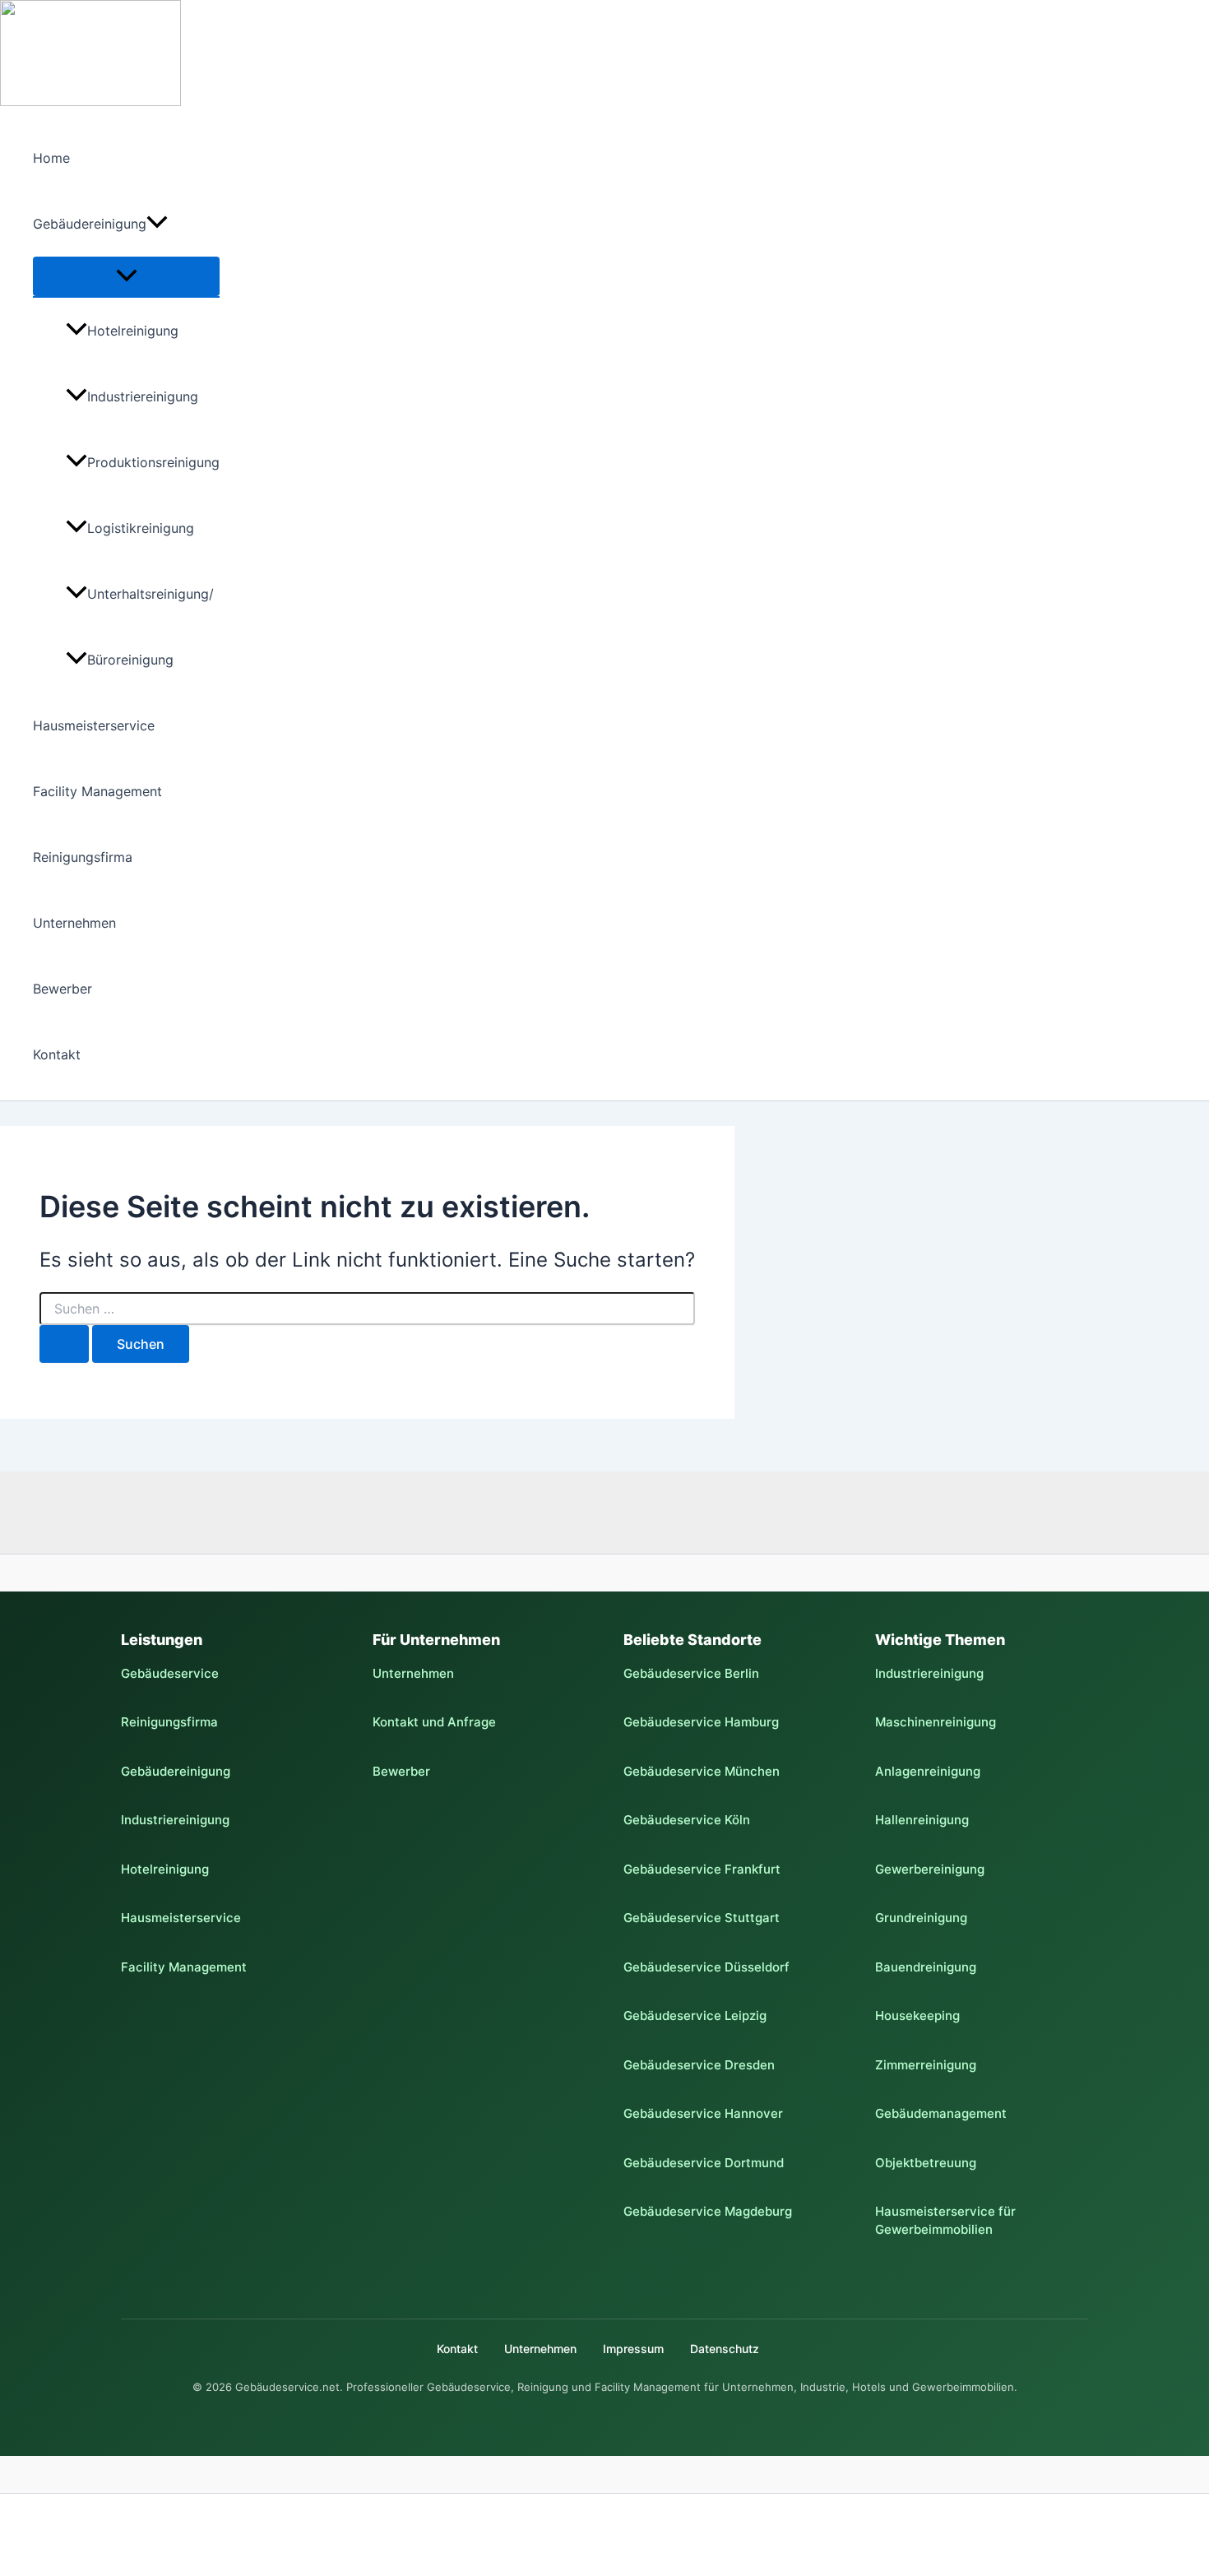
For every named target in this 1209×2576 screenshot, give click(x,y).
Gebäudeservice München (702, 1771)
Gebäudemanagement (941, 2113)
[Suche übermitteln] (64, 1344)
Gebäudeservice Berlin (691, 1673)
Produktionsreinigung (153, 462)
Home (51, 158)
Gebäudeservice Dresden (699, 2065)
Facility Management (97, 791)
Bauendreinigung (926, 1967)
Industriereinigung (143, 396)
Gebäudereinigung (90, 224)
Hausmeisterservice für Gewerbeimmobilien (945, 2220)
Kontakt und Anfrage (434, 1722)
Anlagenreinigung (928, 1771)
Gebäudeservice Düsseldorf (706, 1967)
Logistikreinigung (141, 528)
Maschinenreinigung (936, 1722)
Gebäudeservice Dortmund (704, 2163)
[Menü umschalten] (126, 276)
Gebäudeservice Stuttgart (702, 1918)
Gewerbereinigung (930, 1869)
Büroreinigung (130, 660)
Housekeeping (917, 2015)
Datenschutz (725, 2349)
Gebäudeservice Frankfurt (702, 1869)
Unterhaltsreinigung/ (151, 594)
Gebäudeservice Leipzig (695, 2015)
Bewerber (63, 989)
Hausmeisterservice (94, 725)
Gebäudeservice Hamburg (701, 1722)
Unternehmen (74, 923)
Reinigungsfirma (83, 857)
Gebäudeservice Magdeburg (708, 2211)
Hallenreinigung (922, 1820)
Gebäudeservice (170, 1673)
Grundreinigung (921, 1918)
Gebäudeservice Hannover (703, 2113)
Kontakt (57, 1054)
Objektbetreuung (926, 2163)
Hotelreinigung (133, 331)
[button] (157, 224)
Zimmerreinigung (926, 2065)
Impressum (633, 2349)
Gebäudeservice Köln (687, 1820)
